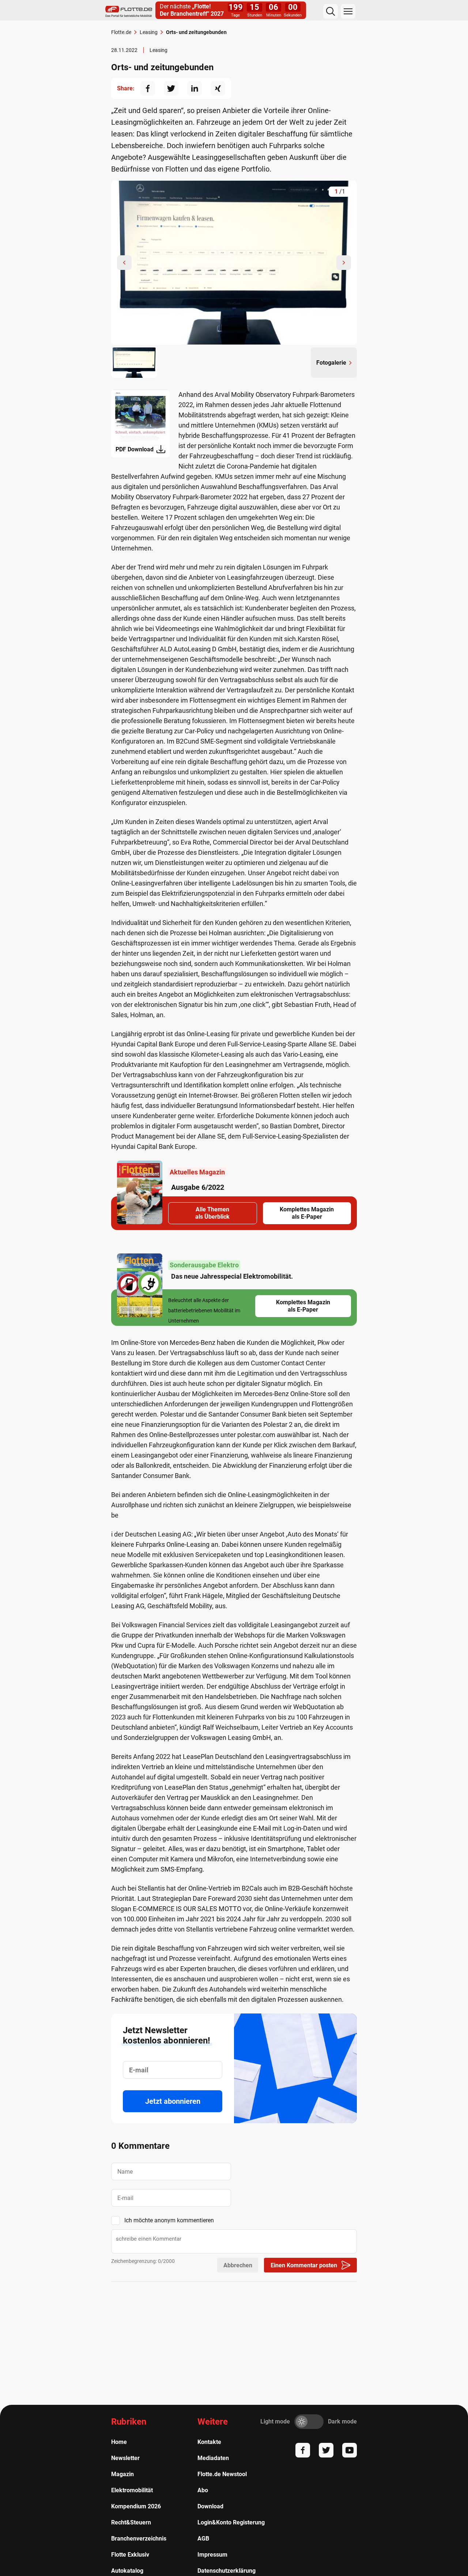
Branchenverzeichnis (139, 2539)
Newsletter (125, 2458)
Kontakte (209, 2442)
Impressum (212, 2555)
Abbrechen (238, 2265)
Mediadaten (213, 2458)
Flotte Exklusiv (130, 2555)
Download (210, 2506)
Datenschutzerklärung (227, 2571)
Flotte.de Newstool (222, 2474)
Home (119, 2442)
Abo (203, 2490)
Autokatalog (127, 2571)
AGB (203, 2539)
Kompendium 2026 (136, 2506)
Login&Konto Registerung (231, 2522)
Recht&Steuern (131, 2522)
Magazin (122, 2474)
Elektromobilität (132, 2490)
